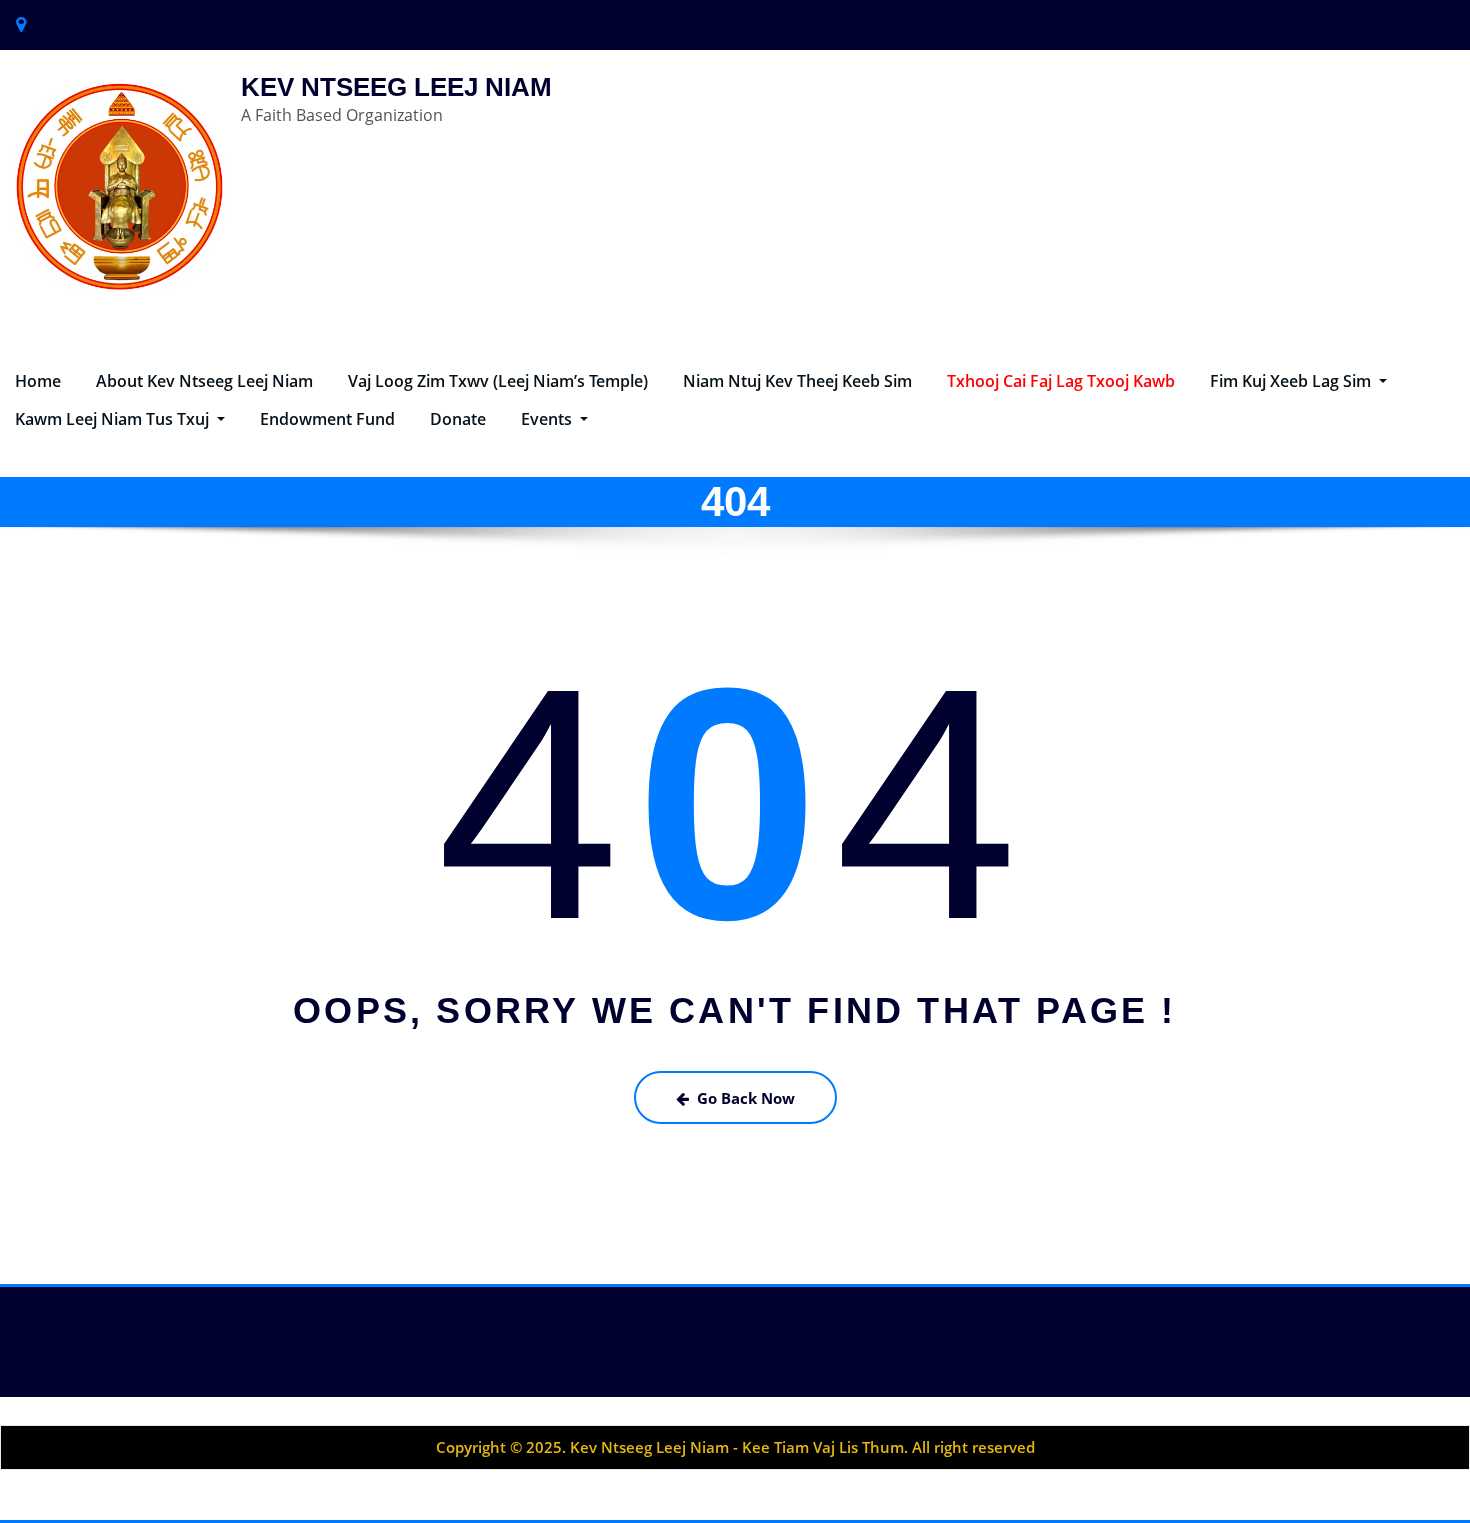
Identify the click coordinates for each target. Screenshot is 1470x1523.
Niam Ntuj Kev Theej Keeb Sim (797, 381)
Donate (458, 419)
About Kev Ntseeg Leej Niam (204, 381)
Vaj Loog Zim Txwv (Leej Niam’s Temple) (498, 381)
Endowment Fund (327, 419)
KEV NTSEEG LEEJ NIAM (396, 87)
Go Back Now (746, 1098)
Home (38, 381)
